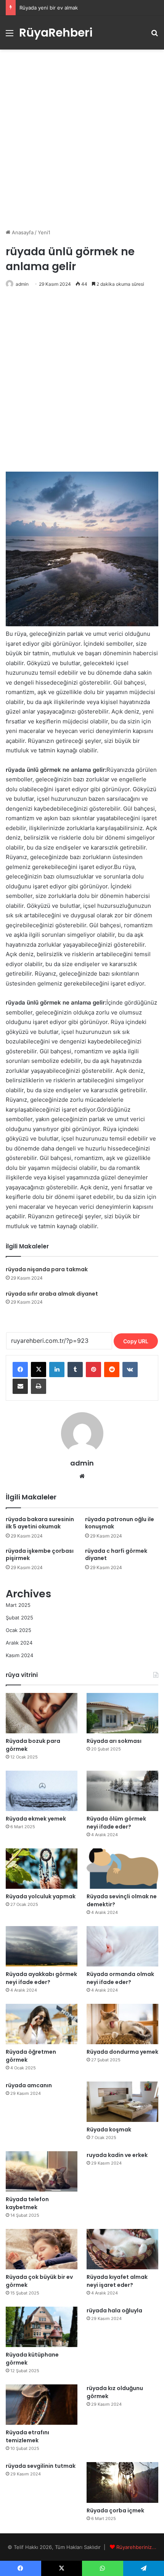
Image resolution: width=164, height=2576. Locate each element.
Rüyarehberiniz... (136, 2547)
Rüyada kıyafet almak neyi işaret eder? (117, 2281)
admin (22, 284)
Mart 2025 (18, 1605)
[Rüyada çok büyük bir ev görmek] (42, 2249)
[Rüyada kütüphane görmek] (42, 2327)
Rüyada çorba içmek (115, 2510)
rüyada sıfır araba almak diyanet (52, 1294)
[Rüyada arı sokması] (122, 1713)
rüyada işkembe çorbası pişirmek (40, 1554)
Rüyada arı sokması (114, 1741)
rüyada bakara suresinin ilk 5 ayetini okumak (40, 1523)
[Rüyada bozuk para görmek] (42, 1713)
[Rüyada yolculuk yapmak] (42, 1869)
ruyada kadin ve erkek (117, 2155)
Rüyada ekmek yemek (36, 1819)
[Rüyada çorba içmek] (122, 2482)
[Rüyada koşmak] (122, 2102)
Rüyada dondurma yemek (122, 2052)
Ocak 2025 (18, 1630)
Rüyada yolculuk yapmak (41, 1896)
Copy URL (136, 1341)
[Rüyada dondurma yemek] (122, 2024)
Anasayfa (22, 232)
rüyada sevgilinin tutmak (41, 2466)
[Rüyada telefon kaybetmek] (42, 2171)
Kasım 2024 (19, 1655)
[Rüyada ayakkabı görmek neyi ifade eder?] (42, 1946)
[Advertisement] (82, 139)
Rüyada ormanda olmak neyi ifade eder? (120, 1978)
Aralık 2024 (19, 1643)
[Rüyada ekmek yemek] (42, 1791)
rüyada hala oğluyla (114, 2310)
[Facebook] (20, 1370)
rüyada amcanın (29, 2085)
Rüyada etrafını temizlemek (27, 2436)
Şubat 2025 (19, 1618)
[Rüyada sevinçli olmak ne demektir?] (122, 1869)
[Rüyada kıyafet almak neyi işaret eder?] (122, 2249)
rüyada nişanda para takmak (47, 1269)
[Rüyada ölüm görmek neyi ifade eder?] (122, 1791)
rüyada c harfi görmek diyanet (116, 1554)
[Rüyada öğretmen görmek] (42, 2024)
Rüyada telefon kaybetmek (27, 2203)
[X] (39, 1370)
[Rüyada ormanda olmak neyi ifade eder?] (122, 1946)
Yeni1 (44, 232)
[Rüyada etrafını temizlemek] (42, 2405)
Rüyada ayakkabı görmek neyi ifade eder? (41, 1978)
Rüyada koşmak (109, 2130)
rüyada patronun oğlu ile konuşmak (120, 1523)
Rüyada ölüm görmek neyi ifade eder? (116, 1823)
